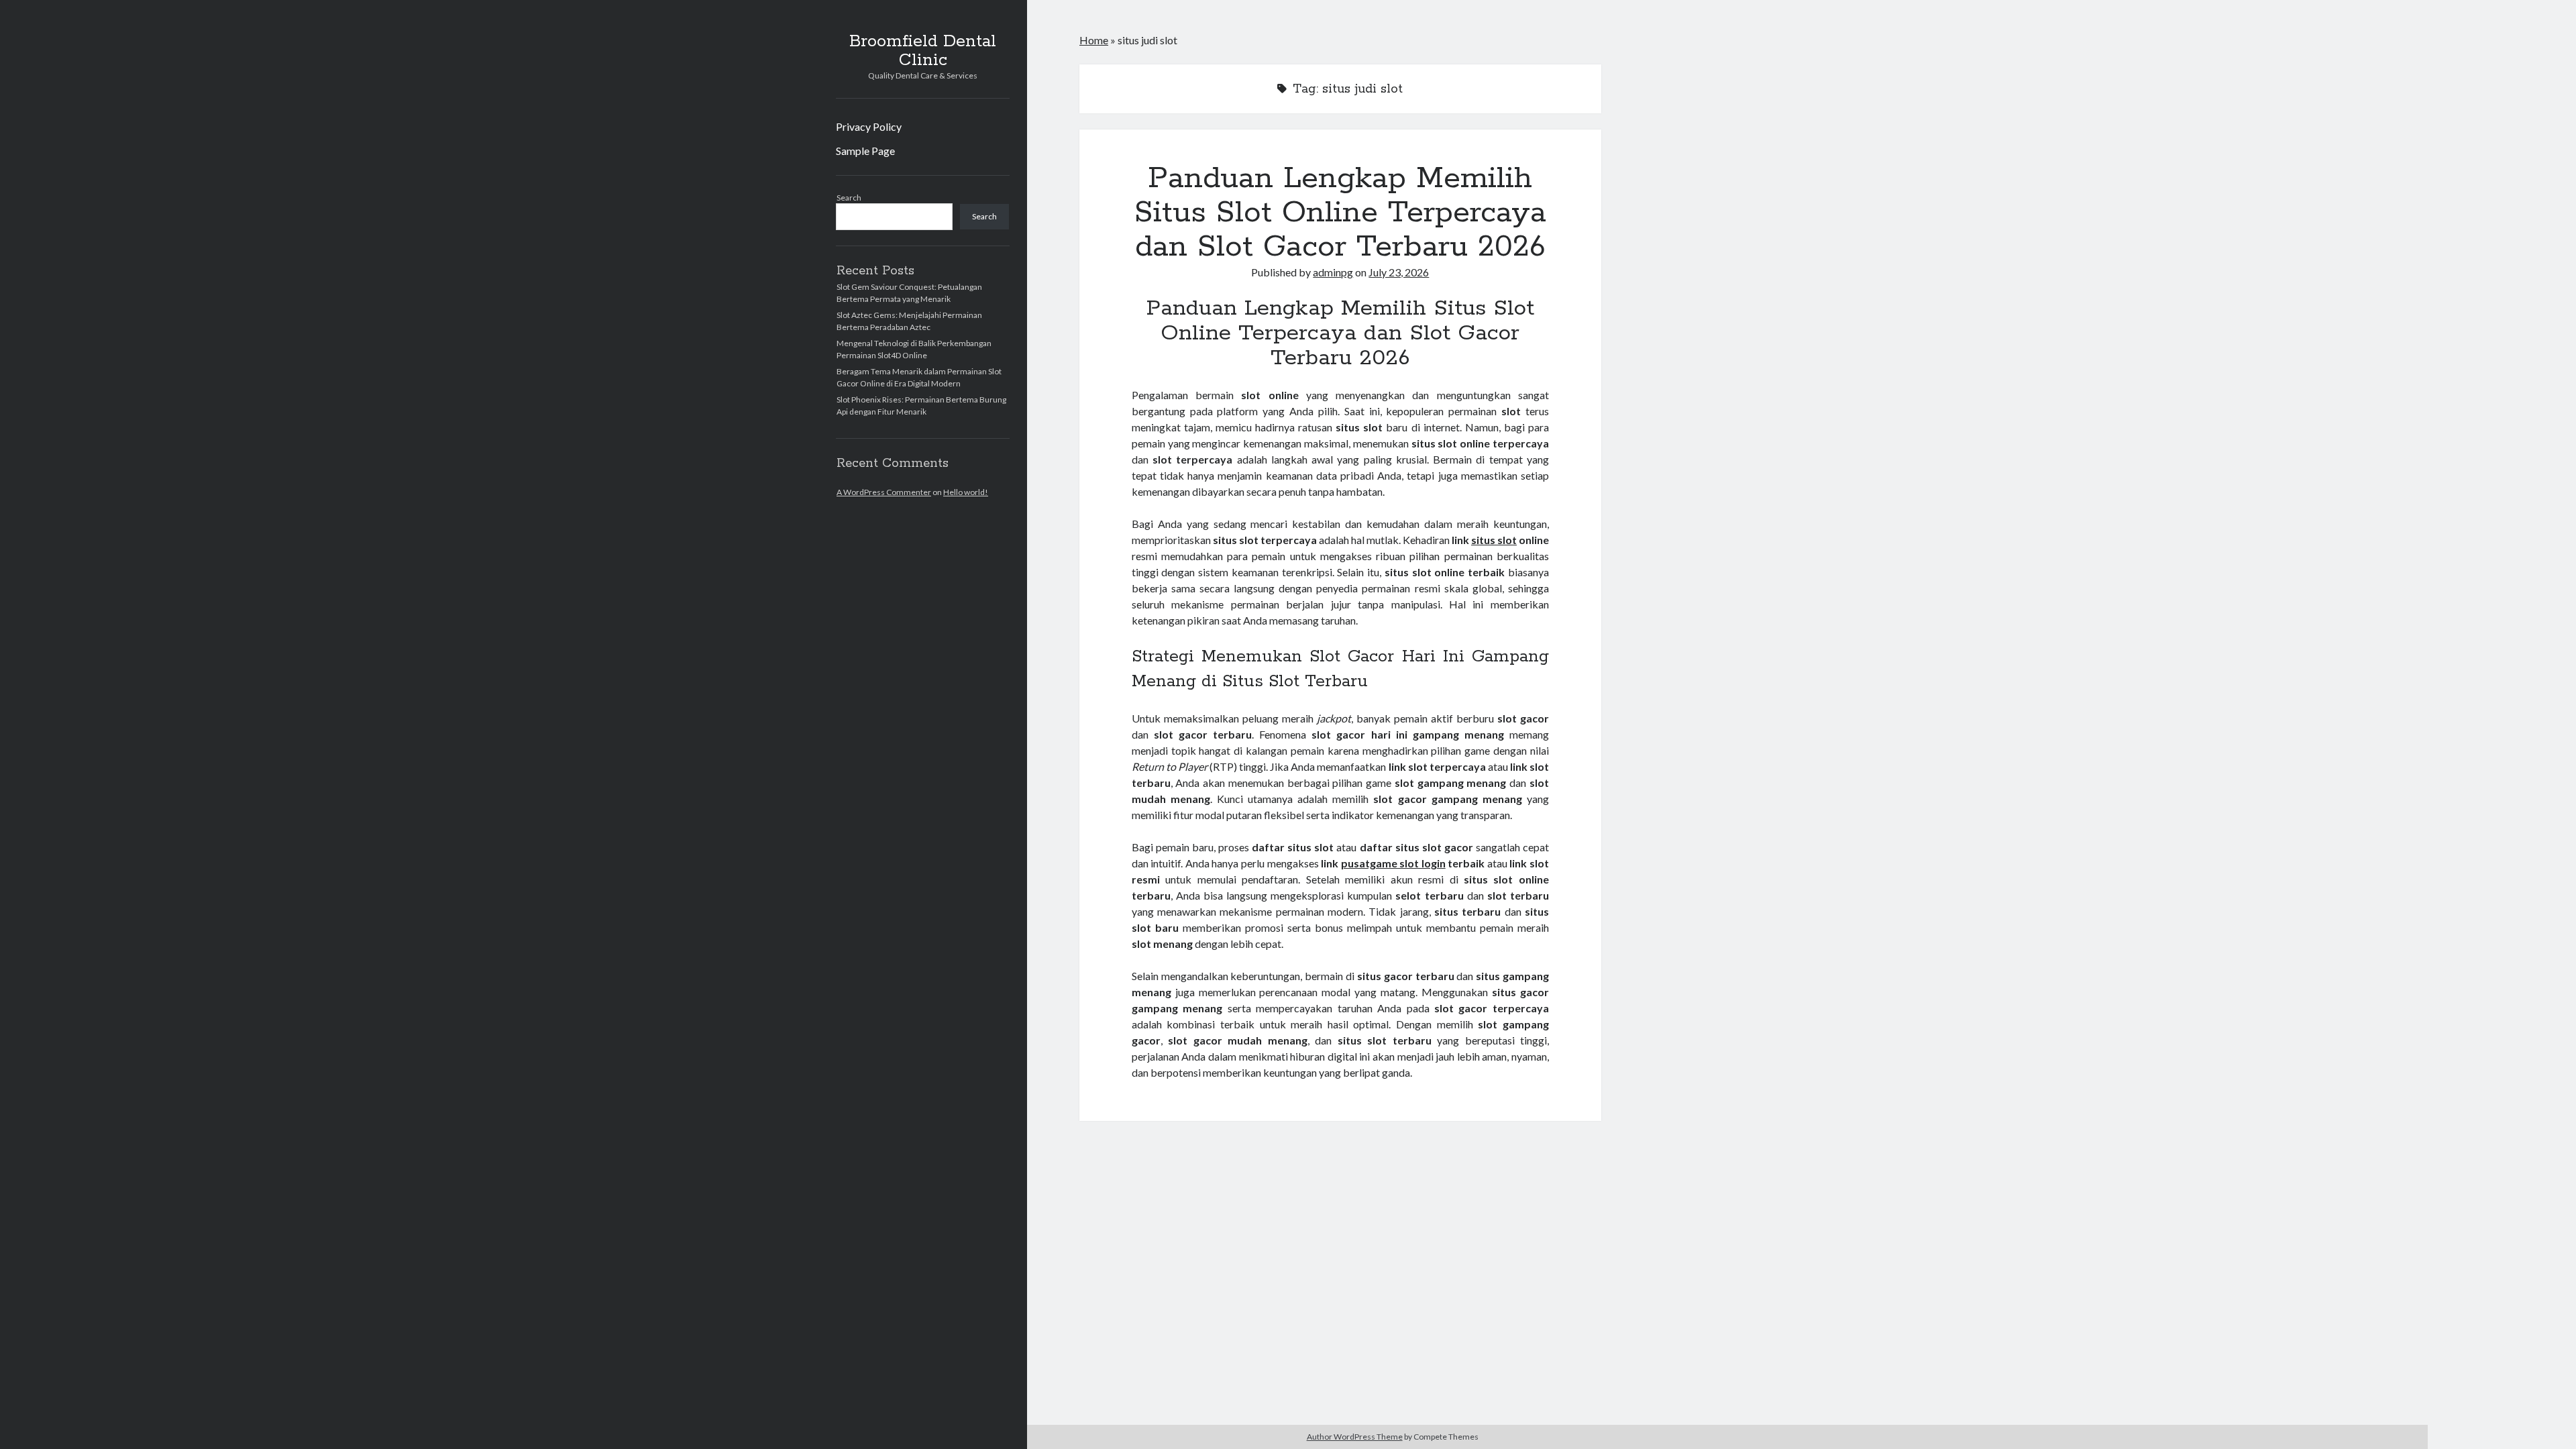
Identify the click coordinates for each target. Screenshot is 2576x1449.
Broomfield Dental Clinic (923, 51)
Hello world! (966, 492)
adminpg (1333, 272)
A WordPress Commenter (884, 492)
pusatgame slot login (1393, 863)
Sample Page (865, 151)
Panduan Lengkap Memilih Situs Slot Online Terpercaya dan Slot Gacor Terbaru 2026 (1340, 213)
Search (849, 198)
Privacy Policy (869, 126)
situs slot (1494, 540)
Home (1094, 40)
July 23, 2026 (1399, 272)
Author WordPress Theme (1355, 1437)
